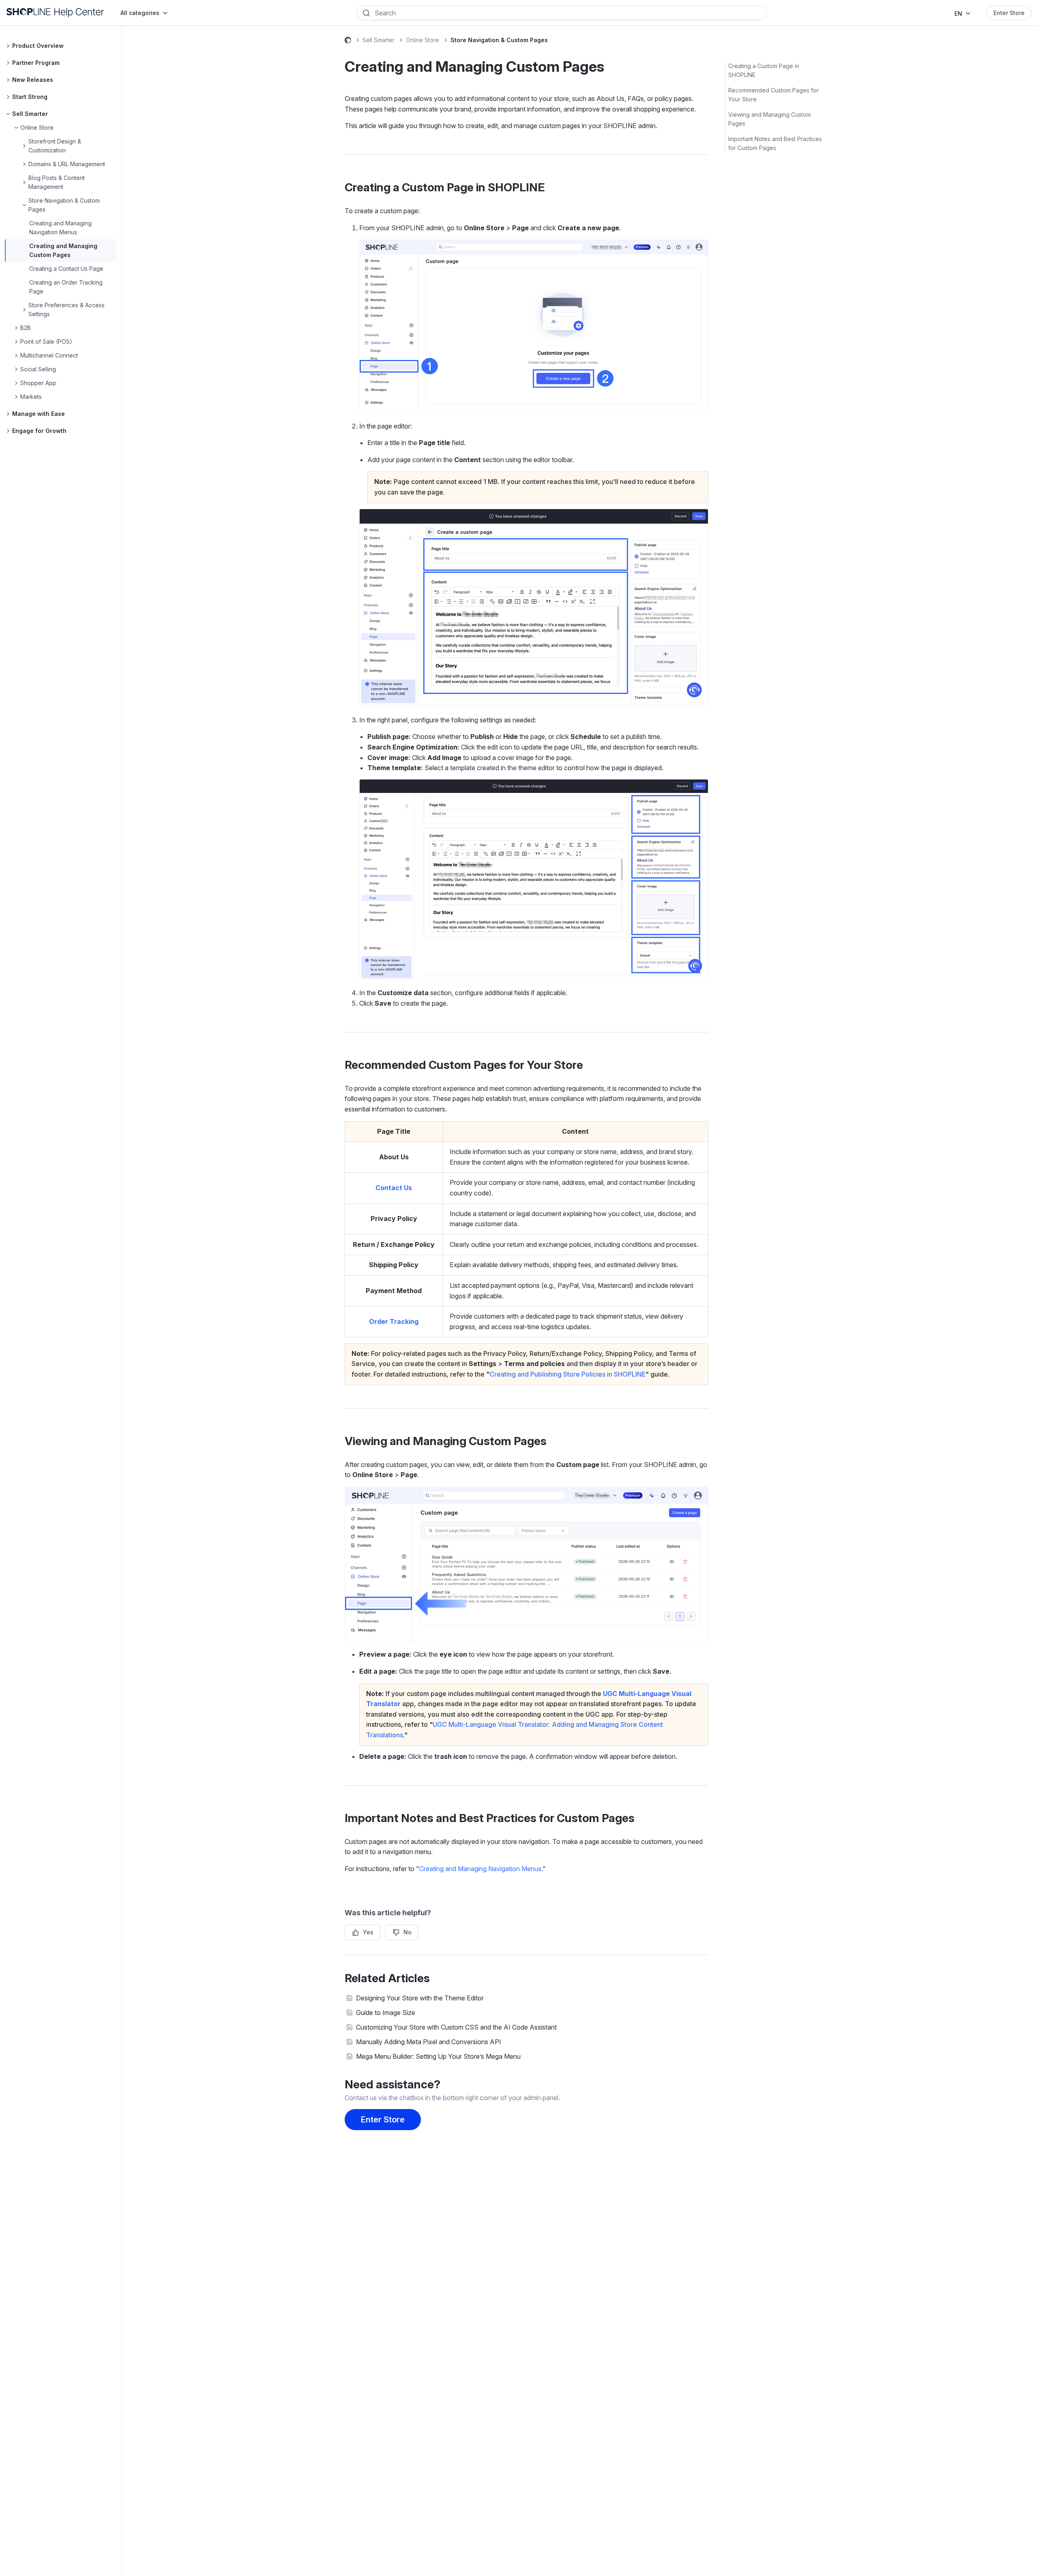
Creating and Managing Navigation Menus (480, 1869)
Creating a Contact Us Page (66, 269)
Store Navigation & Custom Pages (499, 40)
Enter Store (1009, 13)
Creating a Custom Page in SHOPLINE (764, 70)
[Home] (55, 13)
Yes (368, 1932)
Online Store (422, 40)
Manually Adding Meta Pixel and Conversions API (429, 2042)
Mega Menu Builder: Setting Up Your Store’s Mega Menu (438, 2056)
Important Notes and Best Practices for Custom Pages (775, 143)
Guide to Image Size (386, 2013)
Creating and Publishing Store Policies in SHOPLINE (567, 1374)
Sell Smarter (379, 40)
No (407, 1932)
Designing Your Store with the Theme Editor (420, 1998)
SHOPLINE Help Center (348, 41)
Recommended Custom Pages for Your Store (773, 95)
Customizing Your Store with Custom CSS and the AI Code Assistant (456, 2027)
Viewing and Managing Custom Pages (770, 119)
